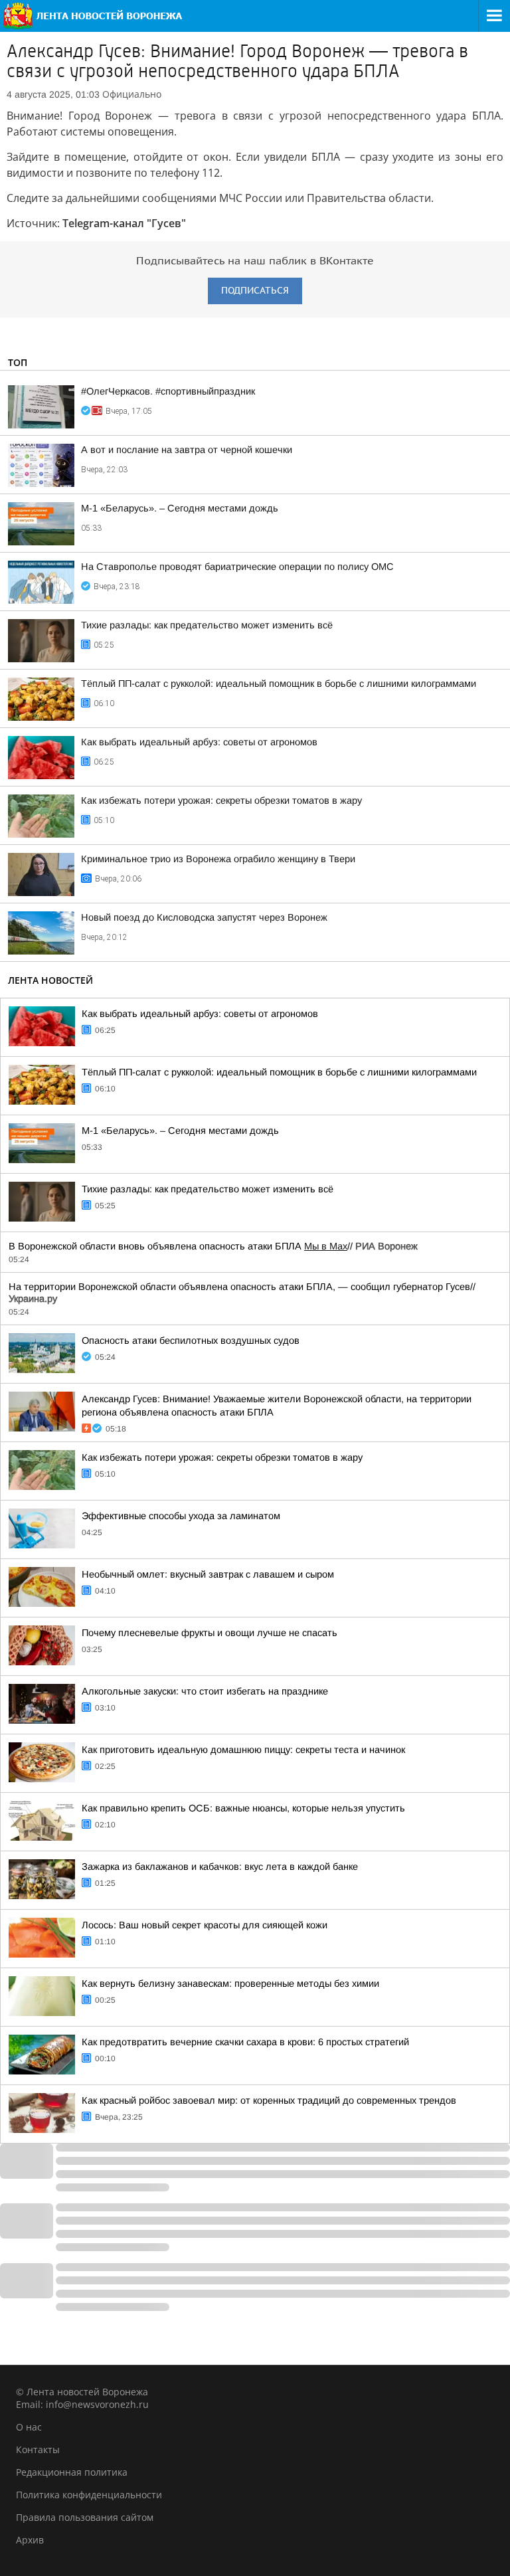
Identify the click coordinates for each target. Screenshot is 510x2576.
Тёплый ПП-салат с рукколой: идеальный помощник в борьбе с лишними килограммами (279, 684)
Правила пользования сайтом (85, 2517)
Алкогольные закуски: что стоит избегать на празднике (205, 1691)
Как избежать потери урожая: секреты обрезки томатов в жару (221, 800)
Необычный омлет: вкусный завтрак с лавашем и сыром (208, 1574)
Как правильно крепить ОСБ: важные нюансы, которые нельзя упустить (243, 1808)
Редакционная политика (72, 2472)
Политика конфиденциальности (89, 2495)
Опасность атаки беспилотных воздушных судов (191, 1340)
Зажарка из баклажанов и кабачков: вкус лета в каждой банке (220, 1867)
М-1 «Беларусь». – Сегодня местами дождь (180, 508)
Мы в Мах (326, 1246)
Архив (30, 2540)
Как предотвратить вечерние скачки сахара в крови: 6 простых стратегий (245, 2042)
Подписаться (255, 291)
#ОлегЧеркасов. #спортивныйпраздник (168, 391)
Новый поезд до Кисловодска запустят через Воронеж (204, 917)
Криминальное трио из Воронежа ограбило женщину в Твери (218, 859)
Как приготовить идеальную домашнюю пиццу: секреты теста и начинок (243, 1750)
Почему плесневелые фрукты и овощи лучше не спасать (210, 1633)
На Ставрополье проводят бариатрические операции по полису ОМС (237, 567)
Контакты (38, 2449)
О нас (29, 2427)
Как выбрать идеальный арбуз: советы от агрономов (199, 742)
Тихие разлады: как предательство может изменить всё (207, 625)
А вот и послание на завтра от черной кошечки (187, 450)
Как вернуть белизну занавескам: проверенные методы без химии (230, 1983)
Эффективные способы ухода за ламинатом (181, 1516)
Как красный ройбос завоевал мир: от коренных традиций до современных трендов (269, 2100)
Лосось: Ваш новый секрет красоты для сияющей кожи (205, 1925)
